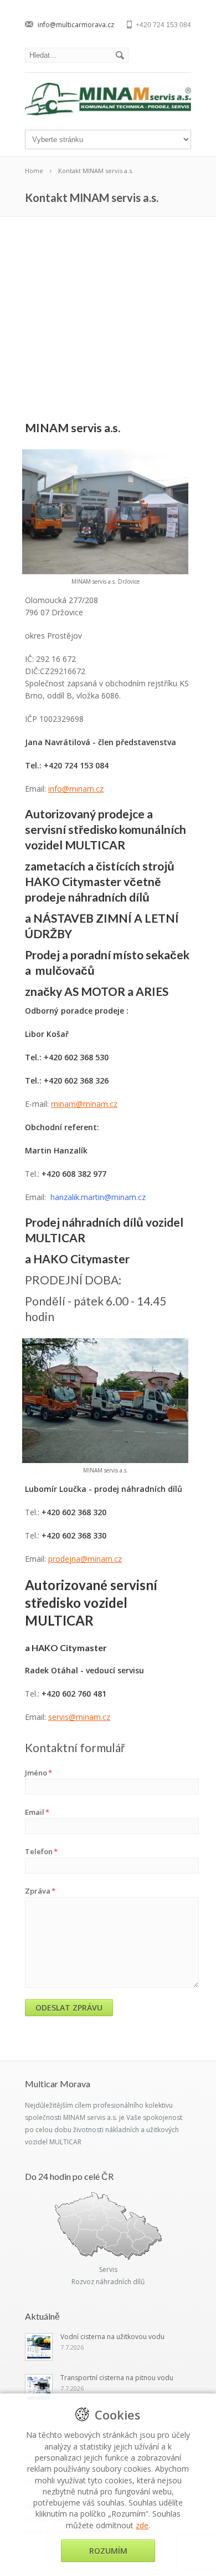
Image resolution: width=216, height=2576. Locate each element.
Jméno (38, 1773)
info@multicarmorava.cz (76, 25)
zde (142, 2525)
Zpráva (40, 1891)
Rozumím (108, 2551)
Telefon (41, 1851)
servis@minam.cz (79, 1717)
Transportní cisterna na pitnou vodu (117, 2378)
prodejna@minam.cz (85, 1559)
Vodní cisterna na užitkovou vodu (112, 2337)
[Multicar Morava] (108, 112)
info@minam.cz (76, 789)
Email (37, 1812)
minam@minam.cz (84, 1104)
